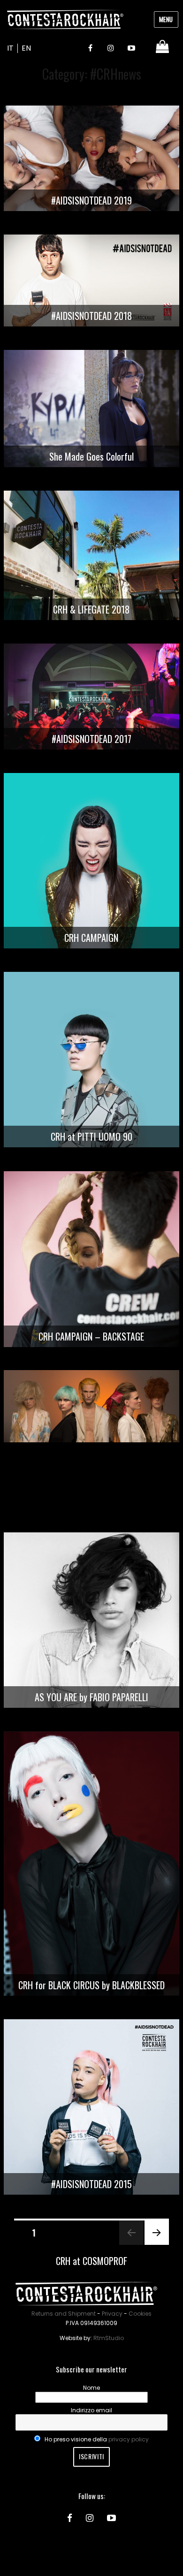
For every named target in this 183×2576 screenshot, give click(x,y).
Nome (91, 2388)
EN (26, 48)
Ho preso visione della (96, 2439)
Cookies (140, 2314)
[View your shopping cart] (164, 47)
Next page (153, 2244)
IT (10, 48)
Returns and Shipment (64, 2314)
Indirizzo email (91, 2410)
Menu (166, 19)
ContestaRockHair (65, 19)
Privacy (112, 2314)
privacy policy (129, 2439)
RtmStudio (109, 2338)
